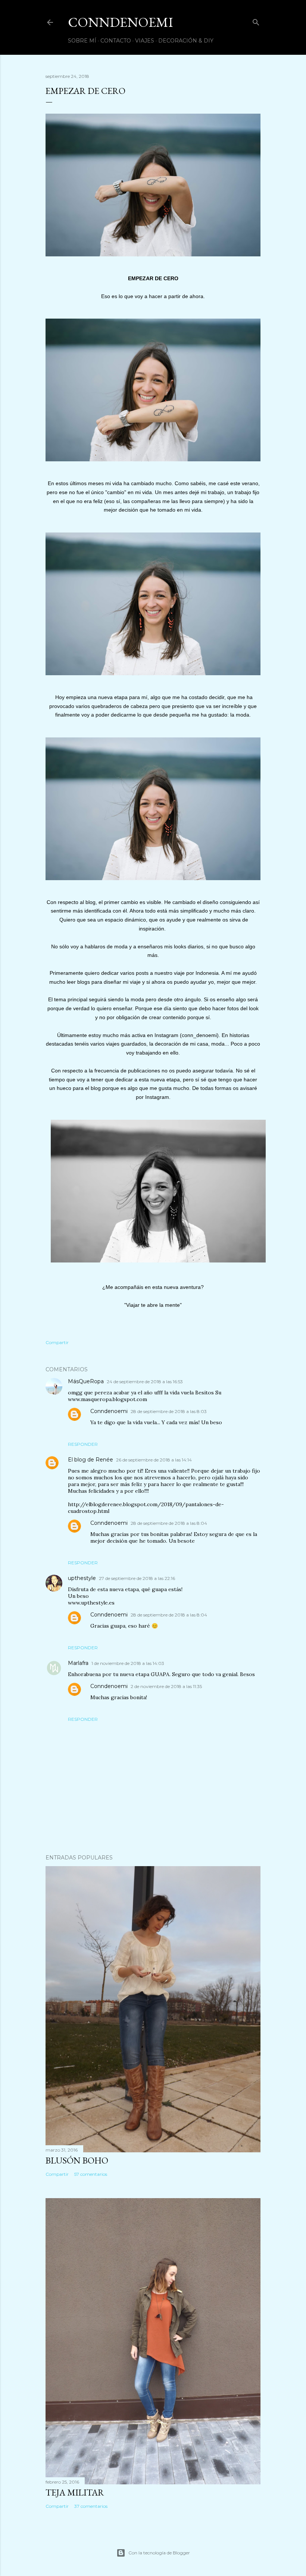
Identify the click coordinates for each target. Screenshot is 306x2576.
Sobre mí (82, 41)
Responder (83, 1444)
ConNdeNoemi (121, 22)
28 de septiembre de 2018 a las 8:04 (169, 1523)
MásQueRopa (86, 1381)
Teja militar (75, 2492)
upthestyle (82, 1578)
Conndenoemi (109, 1411)
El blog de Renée (90, 1460)
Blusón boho (77, 2160)
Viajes (145, 41)
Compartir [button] (57, 1342)
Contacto (116, 41)
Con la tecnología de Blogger (159, 2553)
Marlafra (78, 1663)
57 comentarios (91, 2174)
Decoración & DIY (186, 41)
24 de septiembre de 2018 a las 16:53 (145, 1382)
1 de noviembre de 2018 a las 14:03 (128, 1663)
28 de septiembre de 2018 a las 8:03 (169, 1411)
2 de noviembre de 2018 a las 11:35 (166, 1686)
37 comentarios (91, 2506)
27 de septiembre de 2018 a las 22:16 (137, 1578)
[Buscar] (256, 21)
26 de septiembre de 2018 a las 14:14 (154, 1460)
